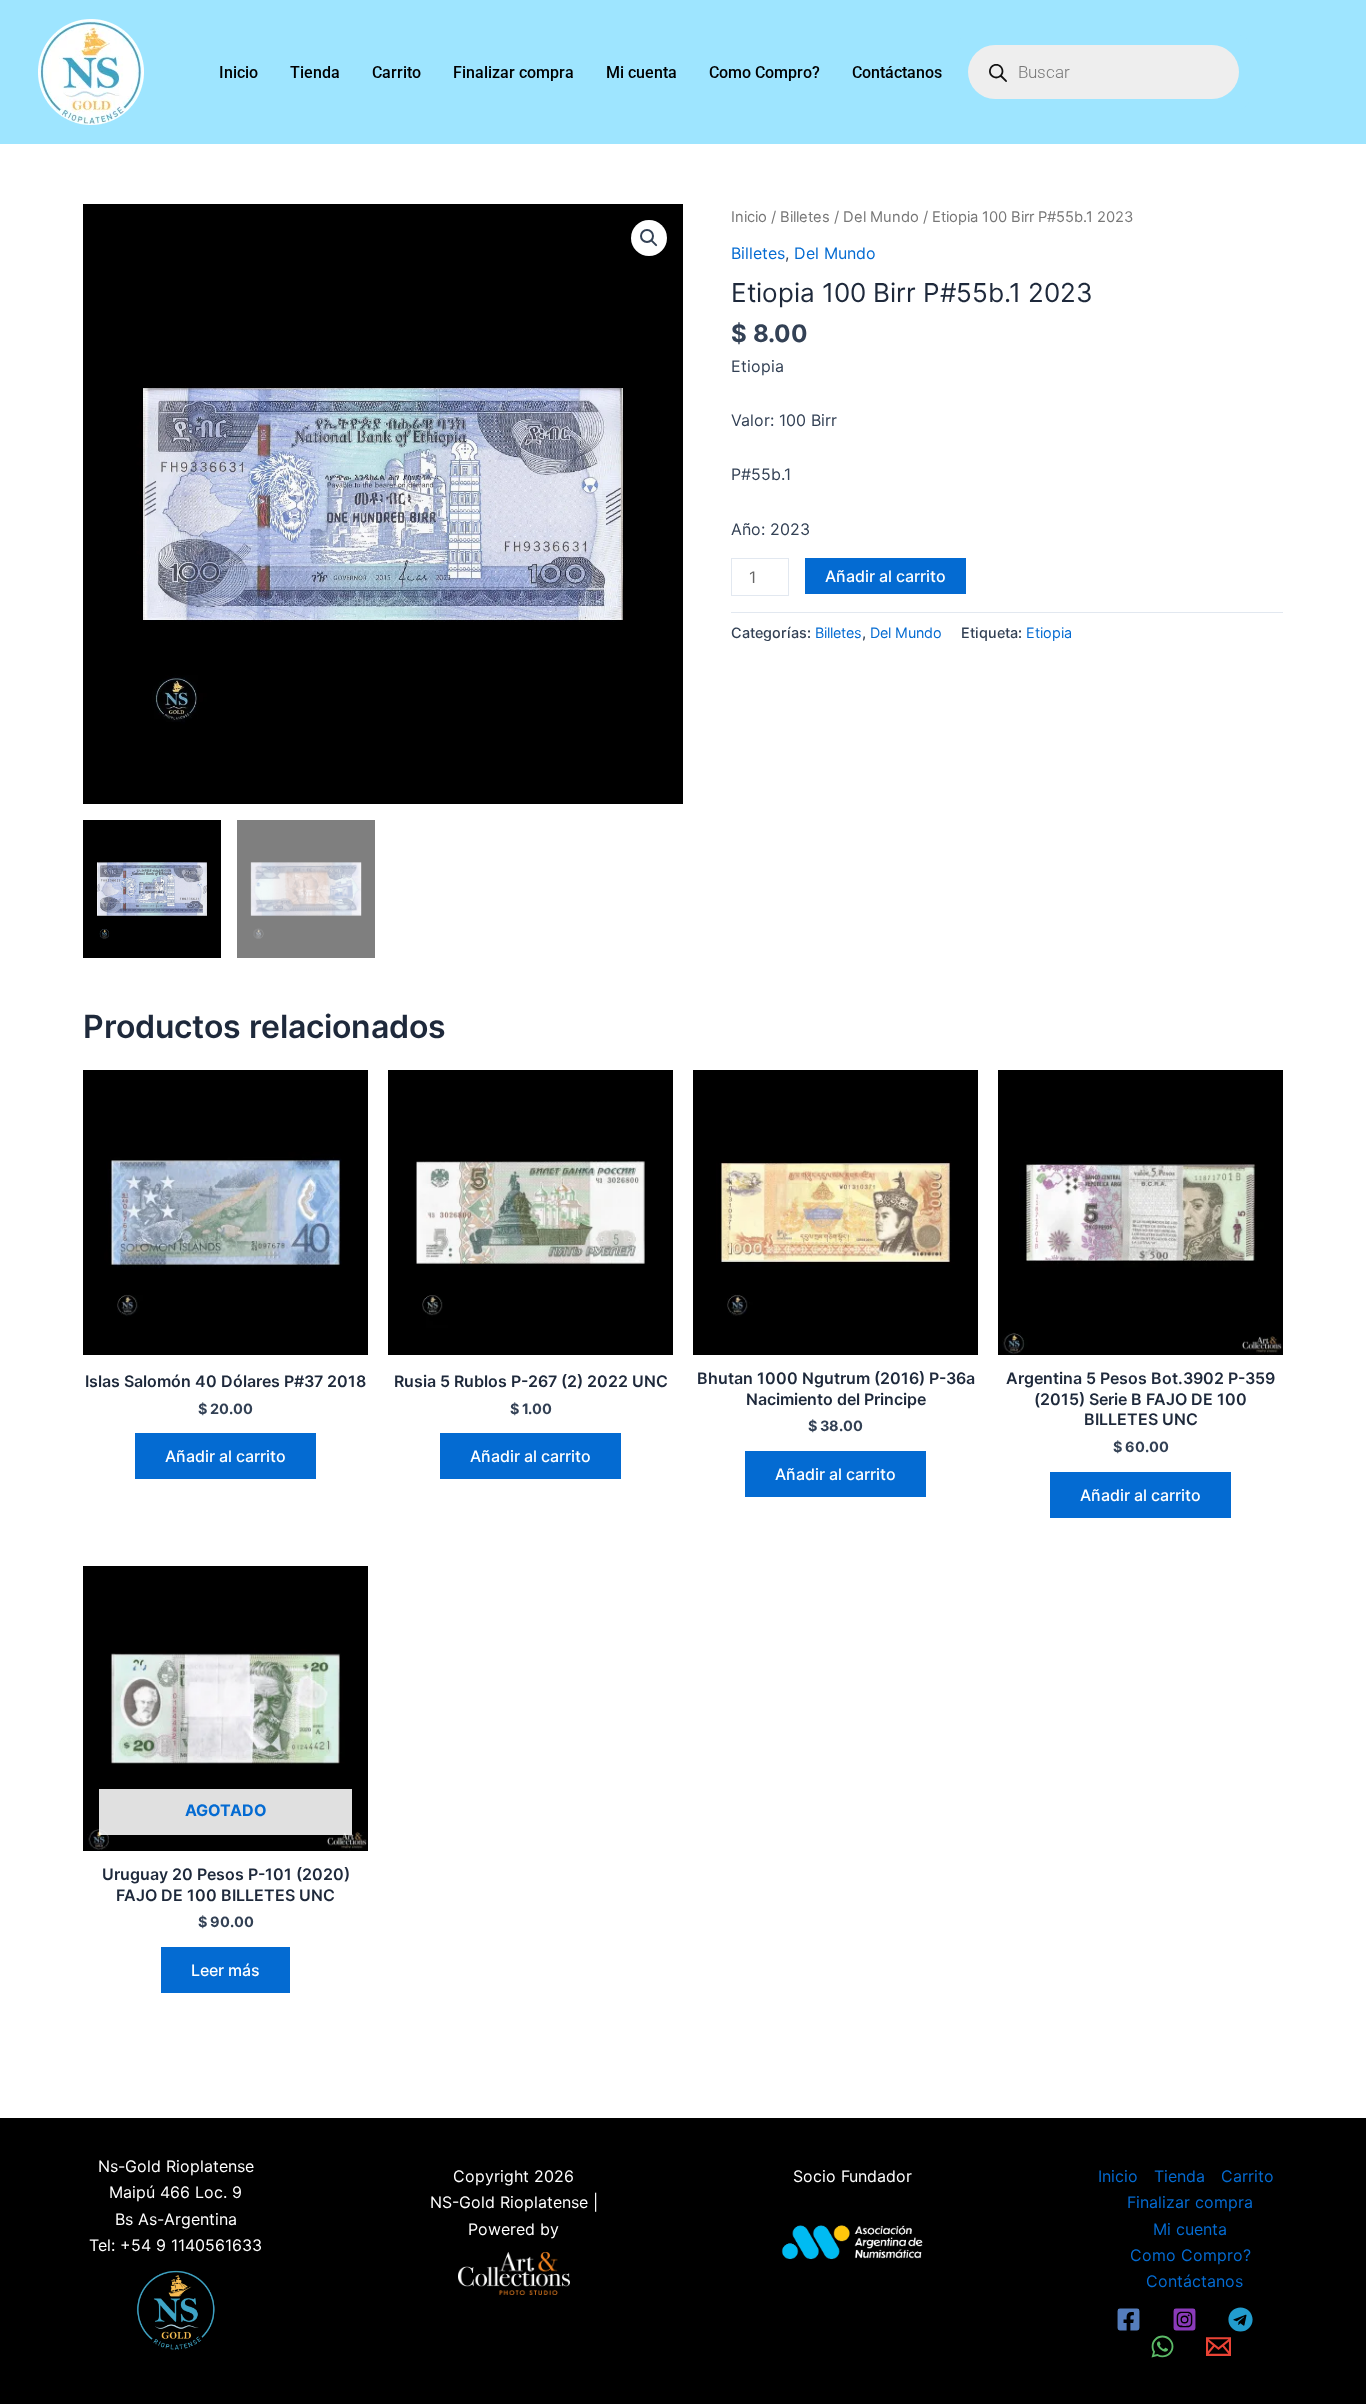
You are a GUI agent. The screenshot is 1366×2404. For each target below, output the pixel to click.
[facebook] (1132, 2319)
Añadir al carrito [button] (225, 1456)
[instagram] (1187, 2319)
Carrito (396, 72)
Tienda (315, 72)
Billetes (805, 217)
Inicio (238, 72)
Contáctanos (897, 72)
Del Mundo (881, 217)
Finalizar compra (513, 72)
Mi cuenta (641, 72)
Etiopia (1049, 632)
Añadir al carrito (885, 576)
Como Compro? (764, 72)
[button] (649, 238)
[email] (1221, 2346)
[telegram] (1243, 2319)
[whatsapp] (1166, 2346)
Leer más (225, 1970)
